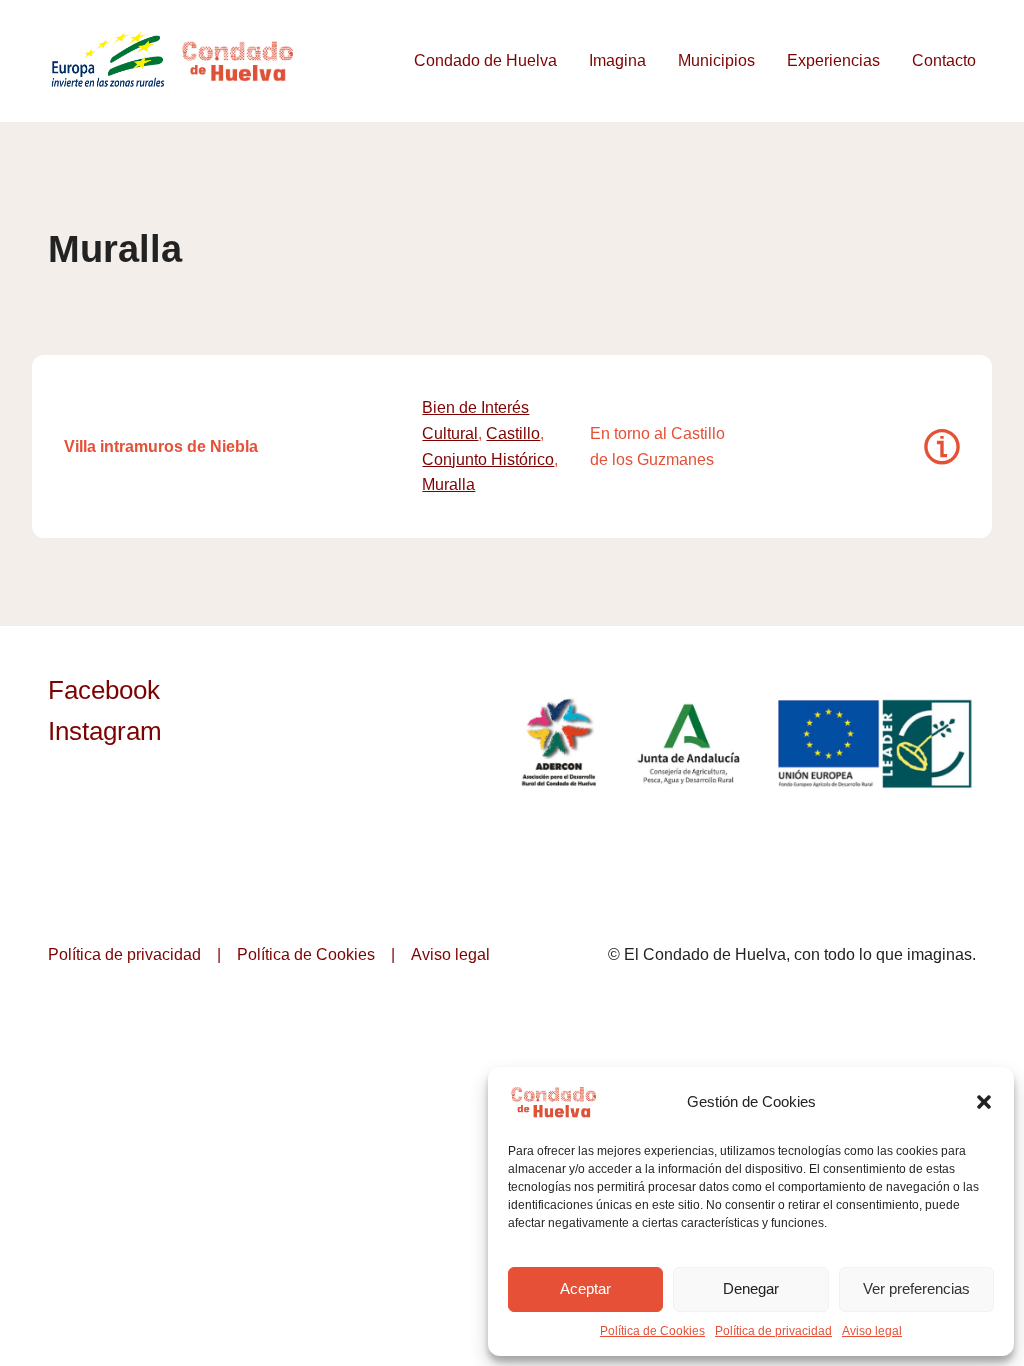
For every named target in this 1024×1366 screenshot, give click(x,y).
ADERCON (558, 743)
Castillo (513, 433)
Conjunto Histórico (488, 459)
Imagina (617, 60)
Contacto (944, 60)
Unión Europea (877, 743)
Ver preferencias (916, 1288)
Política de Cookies (652, 1331)
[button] (984, 1102)
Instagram (105, 731)
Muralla (448, 484)
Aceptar (585, 1288)
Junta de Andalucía (690, 743)
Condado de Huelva (485, 60)
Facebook (104, 690)
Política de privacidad (773, 1331)
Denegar (751, 1288)
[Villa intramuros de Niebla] (942, 446)
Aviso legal (872, 1331)
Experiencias (833, 60)
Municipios (716, 60)
